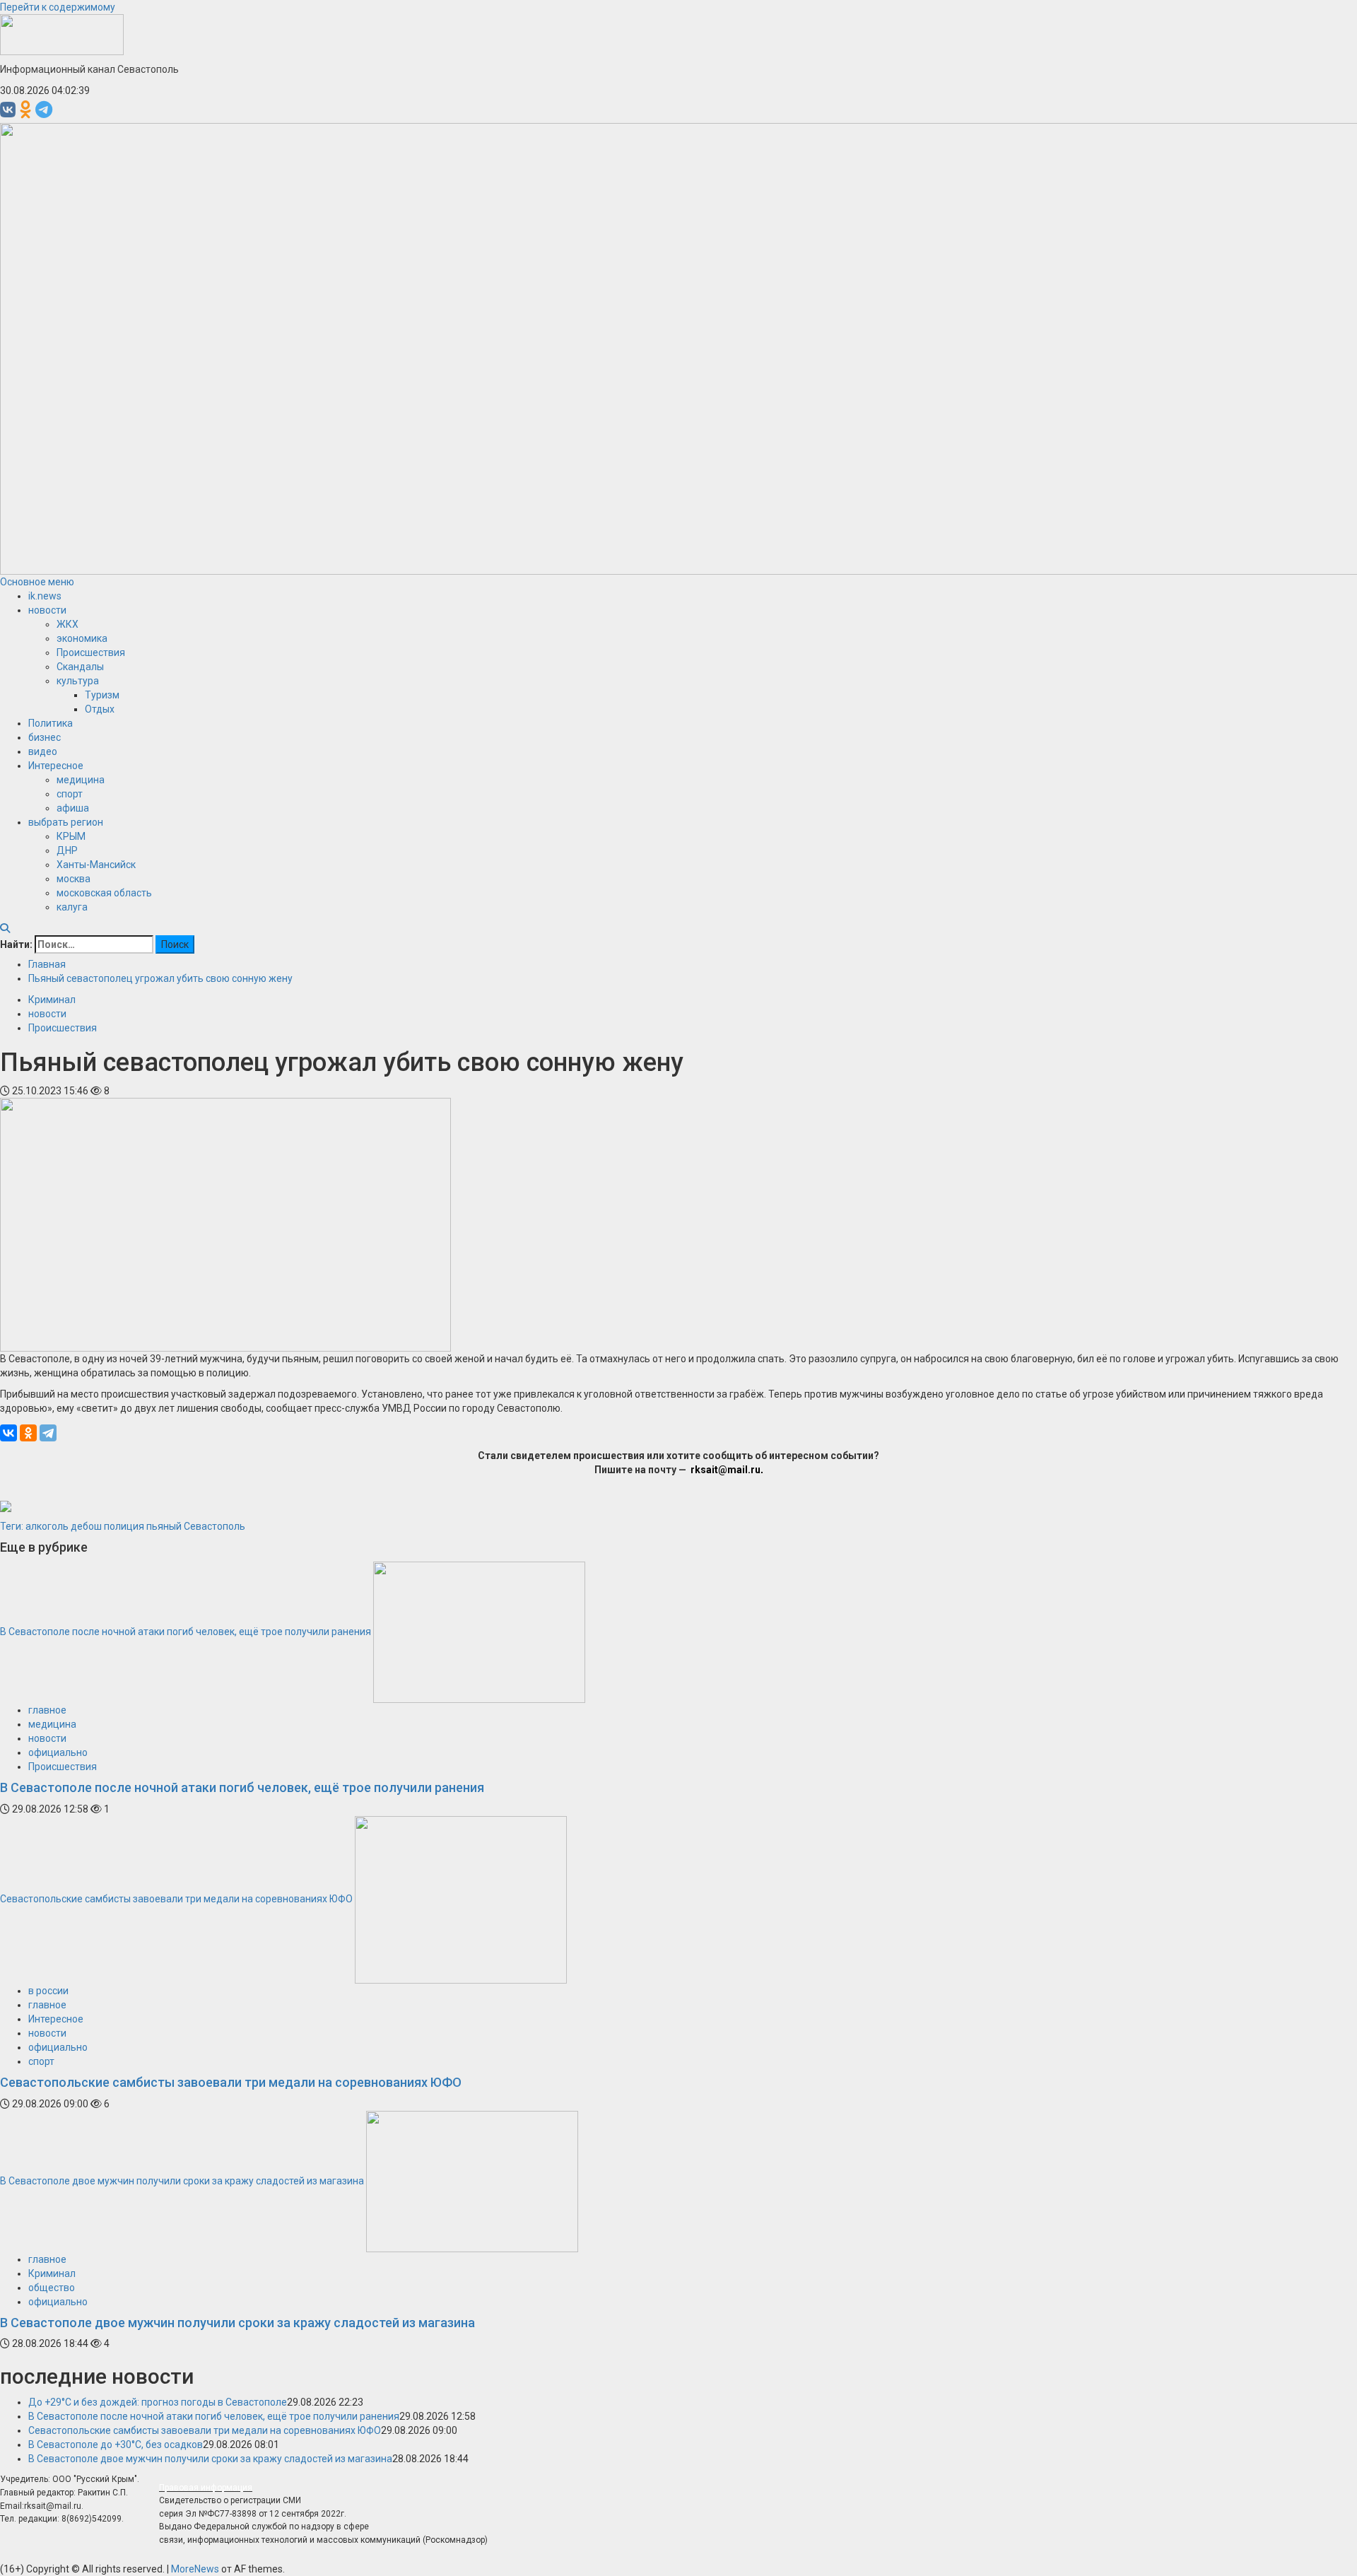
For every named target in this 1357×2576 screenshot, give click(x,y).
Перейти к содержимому (58, 7)
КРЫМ (71, 836)
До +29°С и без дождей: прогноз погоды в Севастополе (158, 2402)
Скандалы (80, 667)
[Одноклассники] (28, 1433)
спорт (70, 794)
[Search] (5, 928)
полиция (124, 1526)
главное (47, 1710)
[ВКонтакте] (8, 1433)
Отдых (100, 709)
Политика (51, 723)
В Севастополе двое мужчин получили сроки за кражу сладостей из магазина (182, 2180)
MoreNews (195, 2569)
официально (58, 1752)
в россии (48, 1991)
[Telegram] (48, 1433)
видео (43, 751)
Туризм (102, 695)
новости (47, 610)
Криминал (52, 1000)
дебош (86, 1526)
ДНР (67, 850)
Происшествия (91, 652)
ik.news (45, 596)
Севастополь (215, 1526)
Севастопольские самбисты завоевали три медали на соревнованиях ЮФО (176, 1899)
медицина (81, 780)
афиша (73, 808)
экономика (82, 638)
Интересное (56, 766)
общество (52, 2288)
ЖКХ (67, 624)
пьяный (164, 1526)
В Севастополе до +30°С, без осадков (116, 2445)
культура (78, 681)
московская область (104, 893)
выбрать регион (66, 822)
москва (74, 879)
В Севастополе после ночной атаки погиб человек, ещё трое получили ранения (186, 1632)
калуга (72, 907)
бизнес (45, 737)
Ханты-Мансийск (96, 865)
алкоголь (47, 1526)
